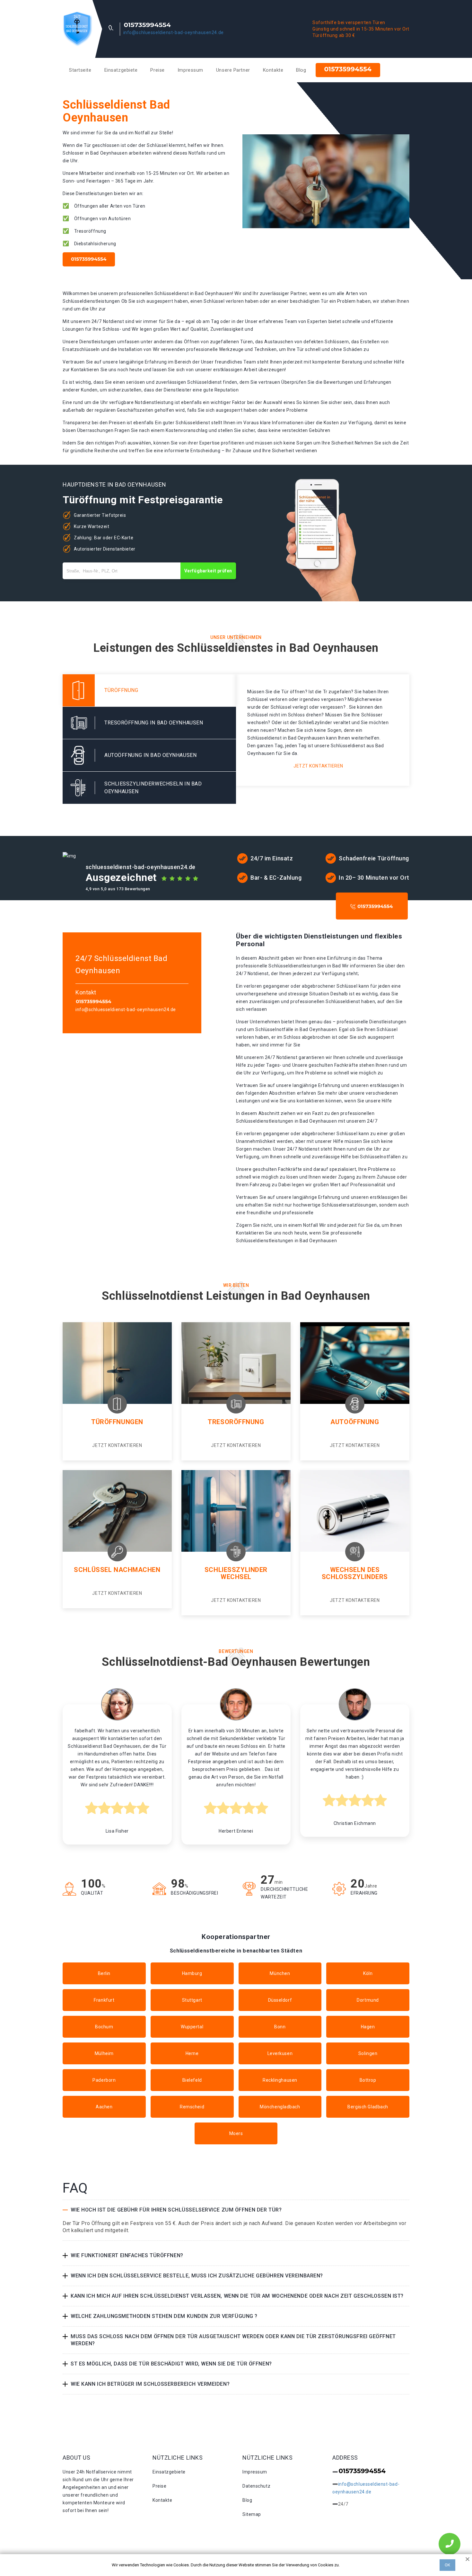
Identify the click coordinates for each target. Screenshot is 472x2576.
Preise (157, 70)
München (280, 1973)
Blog (301, 70)
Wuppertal (192, 2027)
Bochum (104, 2027)
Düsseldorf (280, 2000)
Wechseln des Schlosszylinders (355, 1573)
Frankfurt (104, 2000)
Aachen (104, 2107)
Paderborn (104, 2080)
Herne (192, 2053)
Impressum (190, 70)
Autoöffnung (355, 1422)
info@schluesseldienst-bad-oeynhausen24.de (174, 32)
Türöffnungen (117, 1422)
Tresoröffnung (236, 1422)
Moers (236, 2133)
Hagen (368, 2027)
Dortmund (368, 2000)
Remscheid (192, 2107)
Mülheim (104, 2053)
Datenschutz (256, 2486)
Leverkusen (280, 2053)
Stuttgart (192, 2000)
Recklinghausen (280, 2080)
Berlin (104, 1973)
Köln (368, 1973)
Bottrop (368, 2080)
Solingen (368, 2053)
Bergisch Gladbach (368, 2107)
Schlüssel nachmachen (117, 1570)
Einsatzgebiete (121, 70)
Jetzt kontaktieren (318, 766)
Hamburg (192, 1973)
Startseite (80, 70)
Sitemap (252, 2514)
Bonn (280, 2027)
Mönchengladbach (280, 2107)
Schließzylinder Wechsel (236, 1573)
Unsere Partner (233, 70)
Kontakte (273, 70)
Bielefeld (192, 2080)
